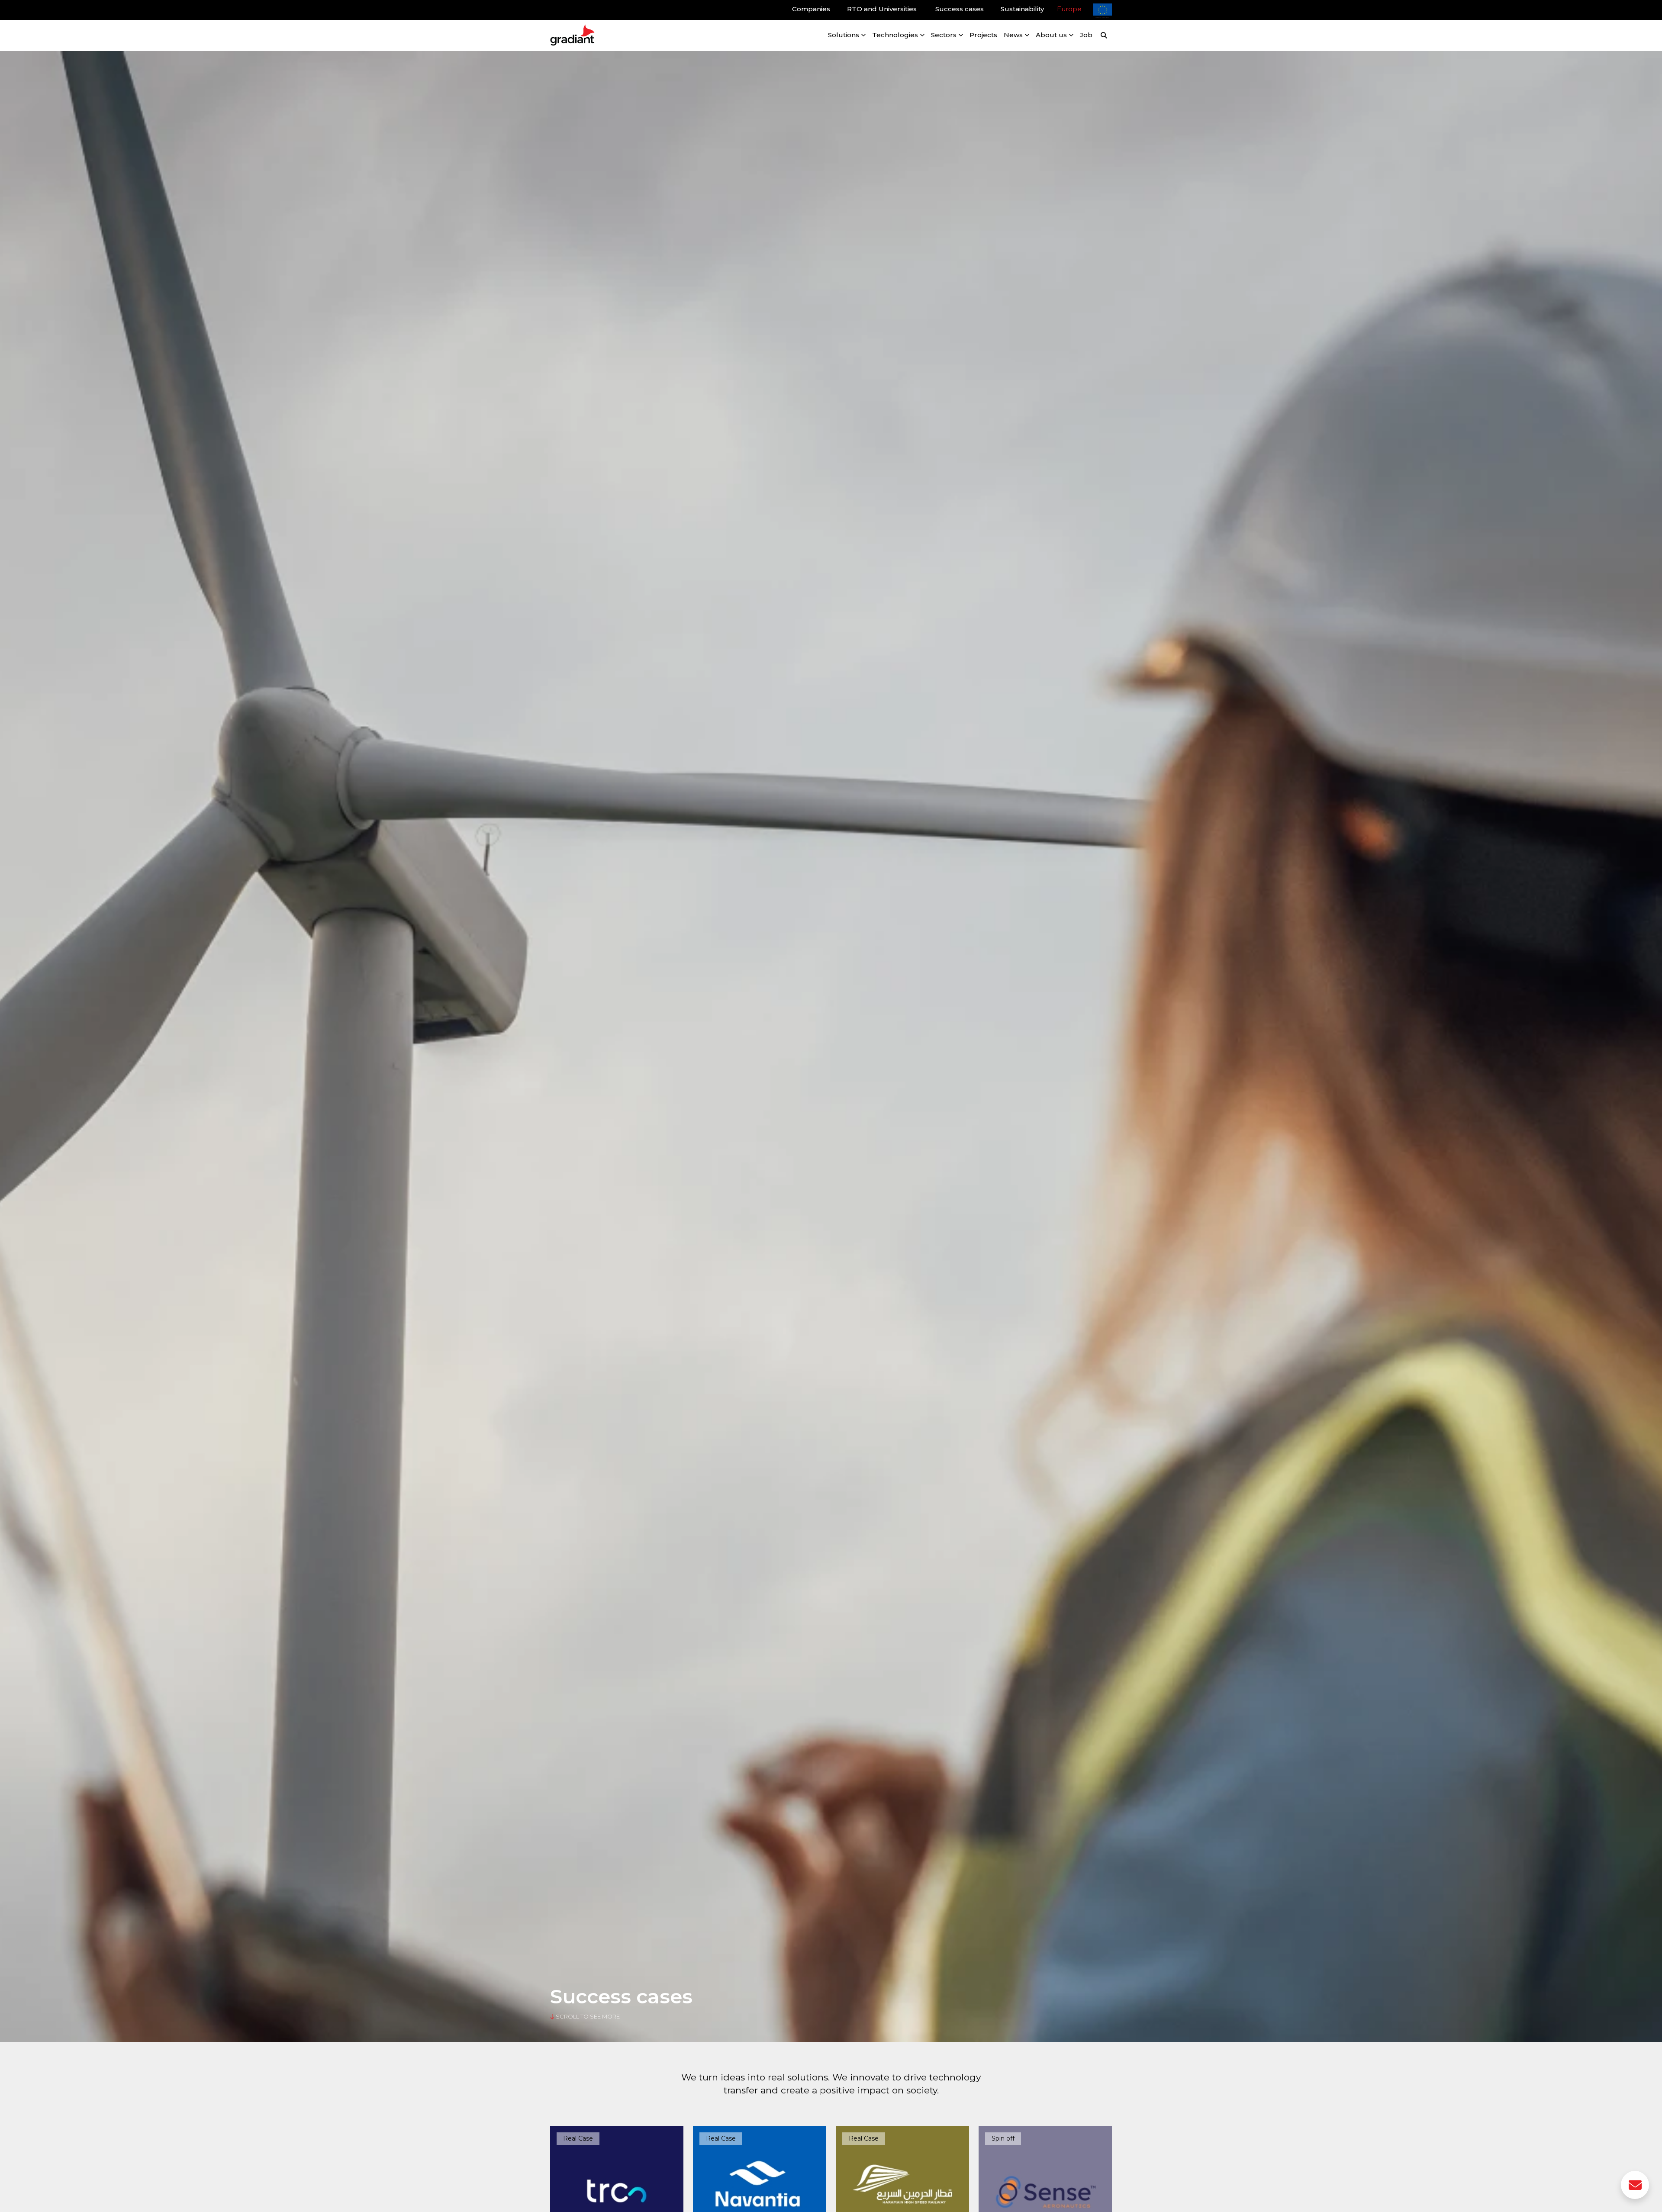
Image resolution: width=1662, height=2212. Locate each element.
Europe (1069, 9)
